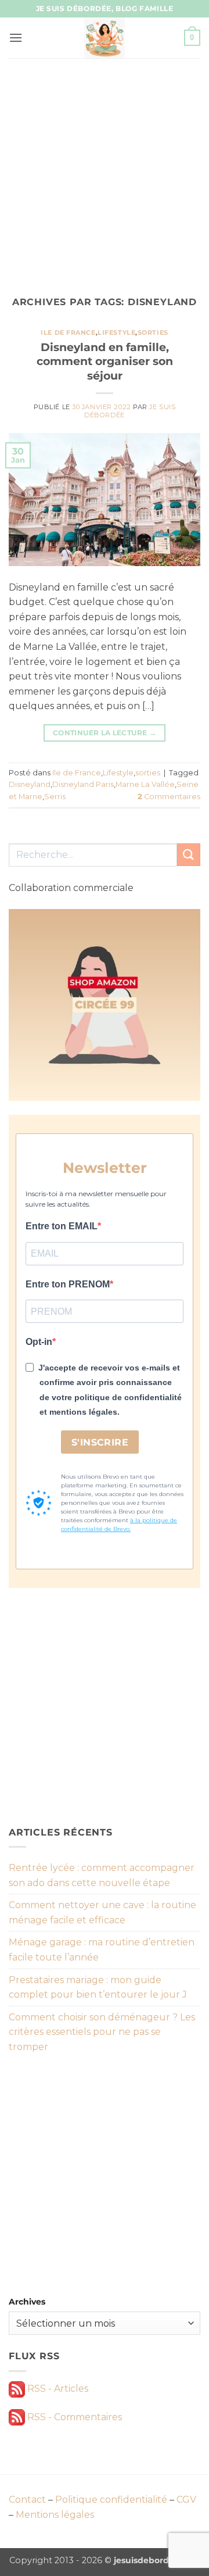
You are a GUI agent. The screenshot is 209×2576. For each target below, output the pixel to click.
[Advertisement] (105, 169)
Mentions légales (55, 2515)
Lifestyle (116, 332)
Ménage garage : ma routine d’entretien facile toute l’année (102, 1950)
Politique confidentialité (111, 2500)
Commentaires (169, 797)
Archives (27, 2302)
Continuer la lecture (105, 733)
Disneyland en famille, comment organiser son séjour (105, 362)
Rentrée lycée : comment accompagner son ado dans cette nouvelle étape (102, 1875)
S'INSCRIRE (100, 1442)
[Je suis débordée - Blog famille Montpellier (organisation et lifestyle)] (105, 38)
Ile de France (68, 332)
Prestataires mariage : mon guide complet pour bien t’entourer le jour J (98, 1988)
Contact (27, 2500)
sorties (153, 332)
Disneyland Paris (83, 784)
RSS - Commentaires (73, 2417)
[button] (16, 37)
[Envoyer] (189, 855)
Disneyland (30, 784)
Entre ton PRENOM (68, 1284)
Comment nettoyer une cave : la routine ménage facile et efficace (102, 1913)
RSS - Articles (57, 2389)
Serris (55, 797)
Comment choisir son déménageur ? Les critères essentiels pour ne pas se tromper (102, 2032)
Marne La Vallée (145, 784)
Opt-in (39, 1342)
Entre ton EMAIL (62, 1226)
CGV (186, 2500)
